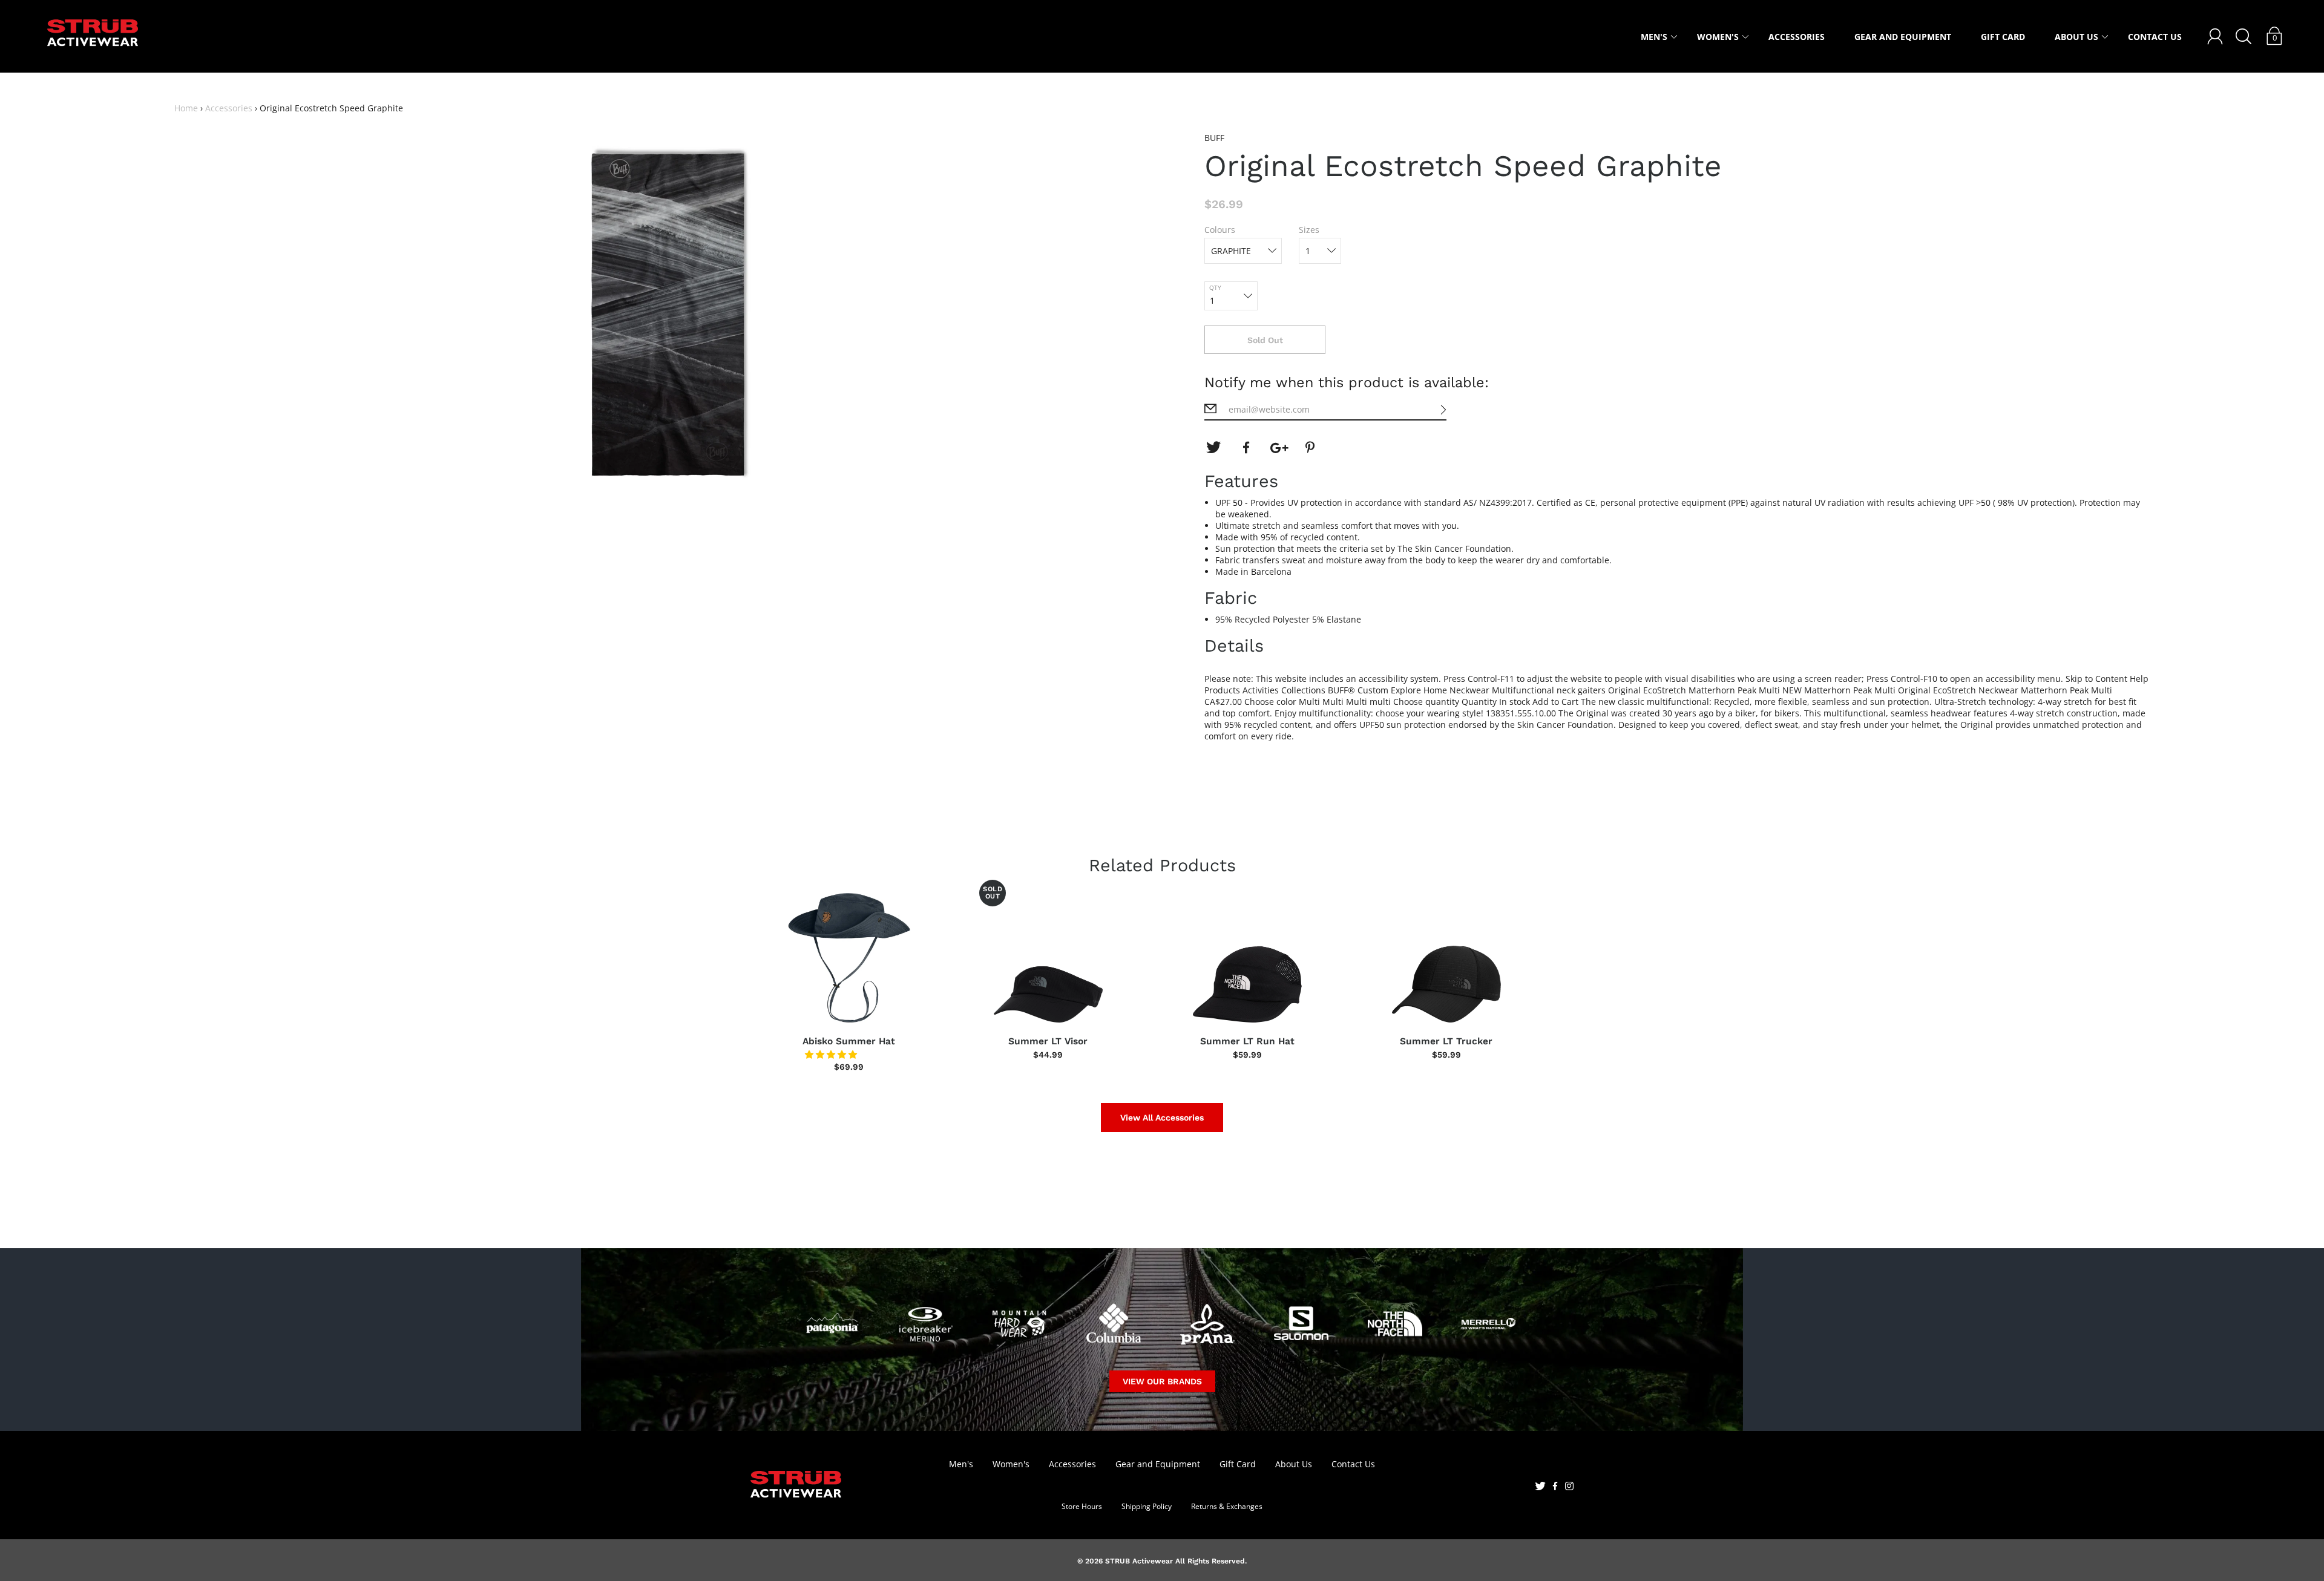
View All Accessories (1162, 1118)
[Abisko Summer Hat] (849, 958)
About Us (2076, 37)
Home (186, 108)
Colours (1220, 230)
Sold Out (1265, 340)
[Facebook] (1246, 448)
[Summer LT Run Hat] (1247, 958)
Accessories (1797, 37)
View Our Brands (1162, 1381)
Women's (1718, 37)
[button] (832, 1054)
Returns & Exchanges (1227, 1506)
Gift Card (2003, 37)
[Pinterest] (1311, 448)
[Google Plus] (1279, 448)
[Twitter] (1213, 448)
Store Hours (1082, 1506)
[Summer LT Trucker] (1446, 958)
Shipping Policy (1147, 1506)
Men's (1654, 37)
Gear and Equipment (1903, 37)
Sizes (1309, 230)
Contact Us (2155, 37)
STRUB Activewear (1139, 1561)
